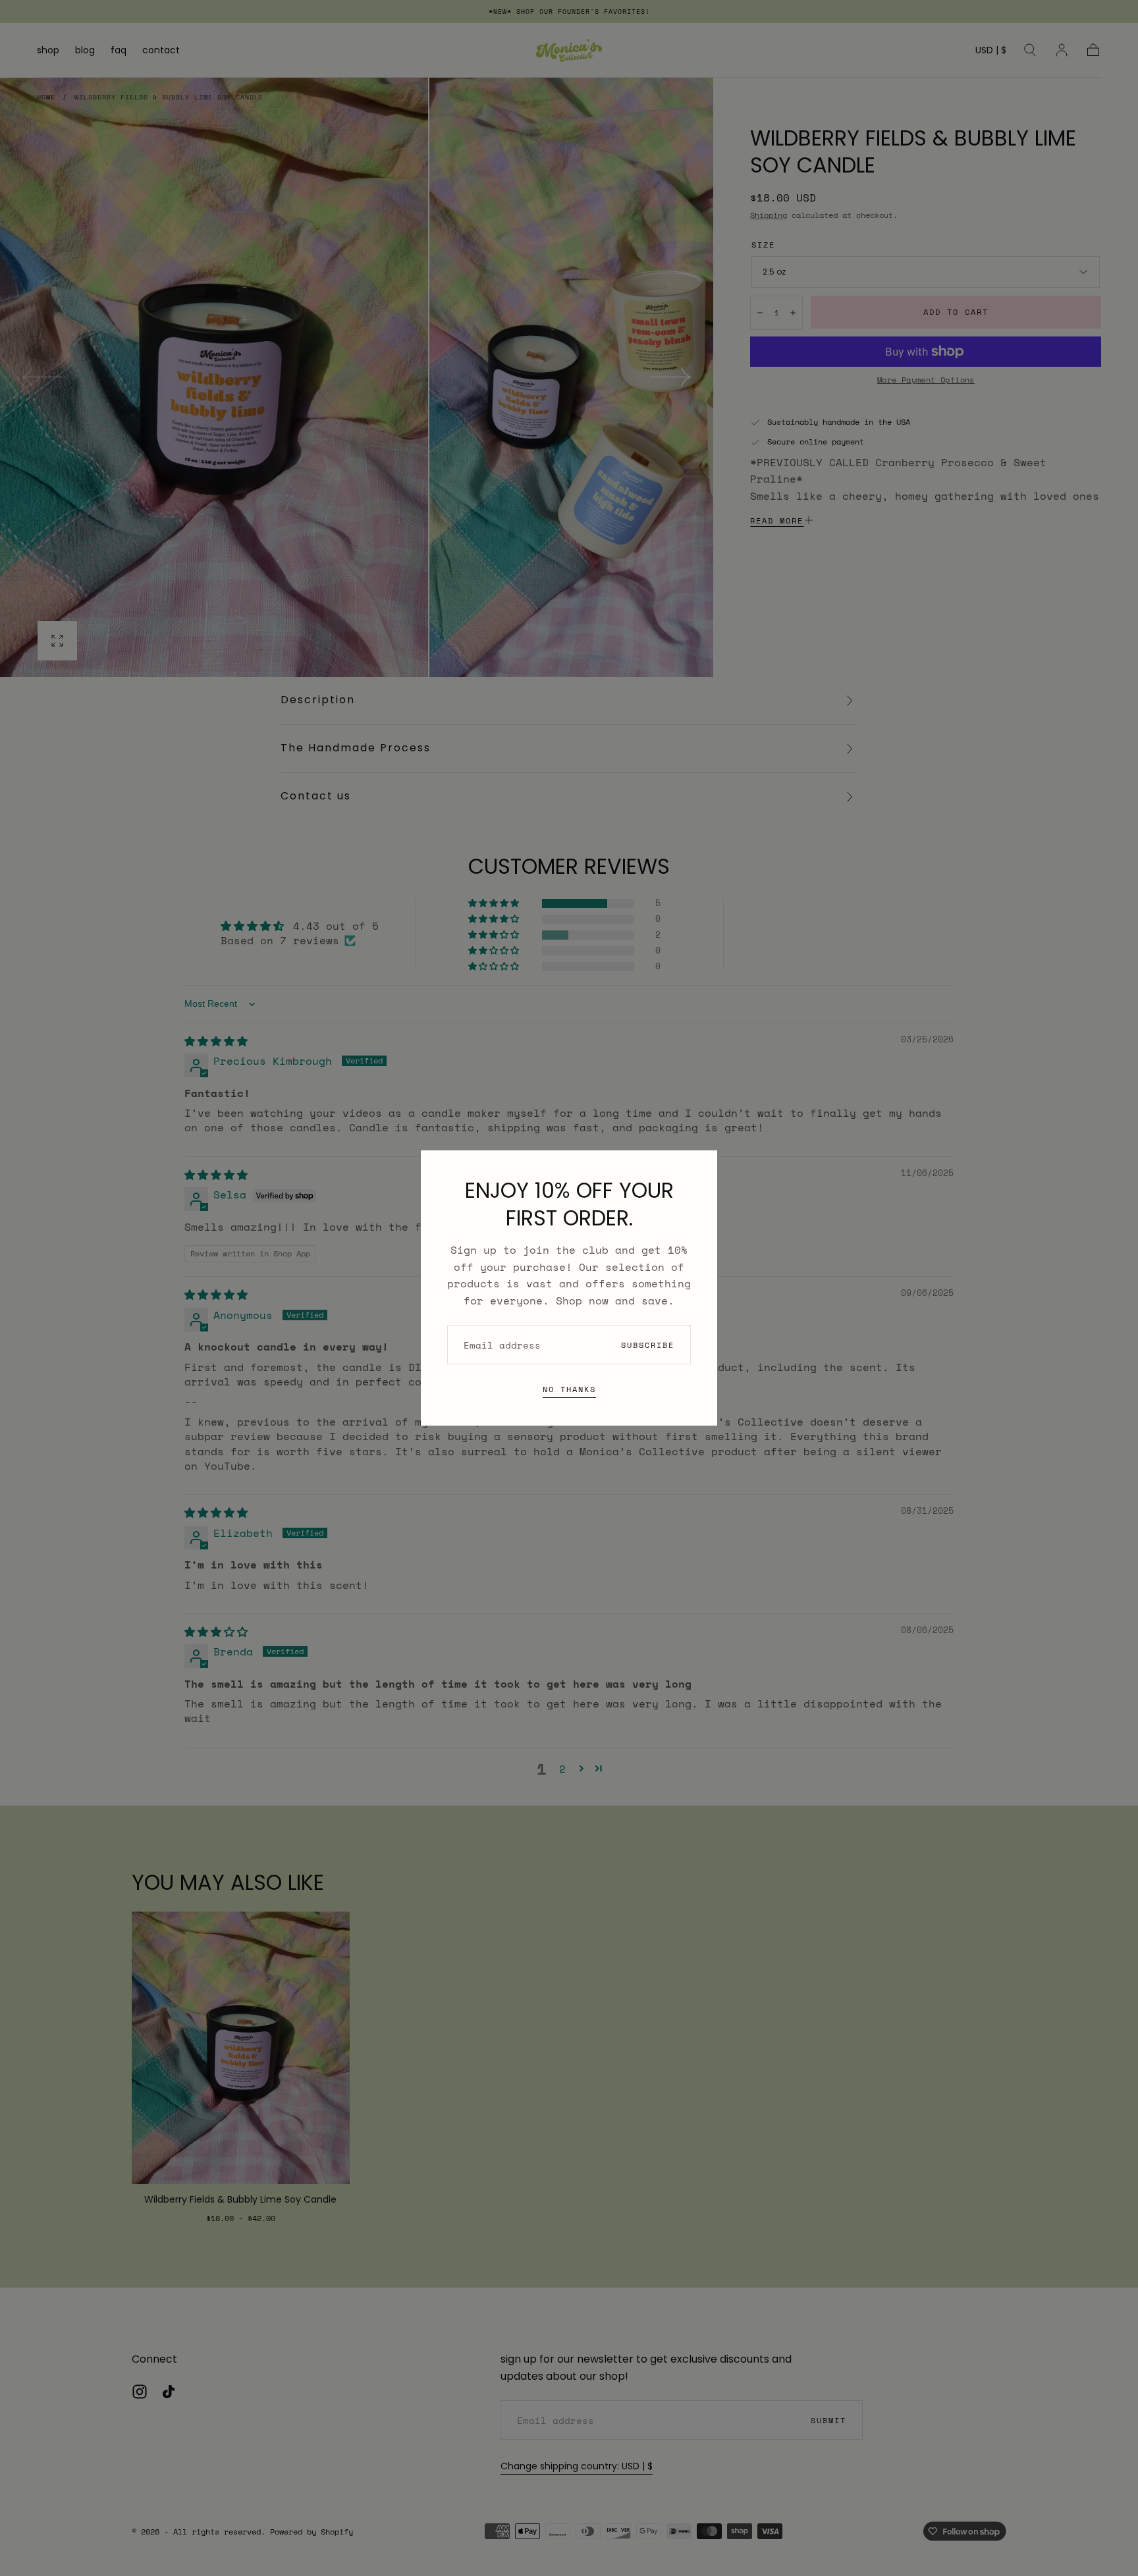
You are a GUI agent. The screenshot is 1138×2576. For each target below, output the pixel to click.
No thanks (569, 1389)
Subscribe (648, 1345)
